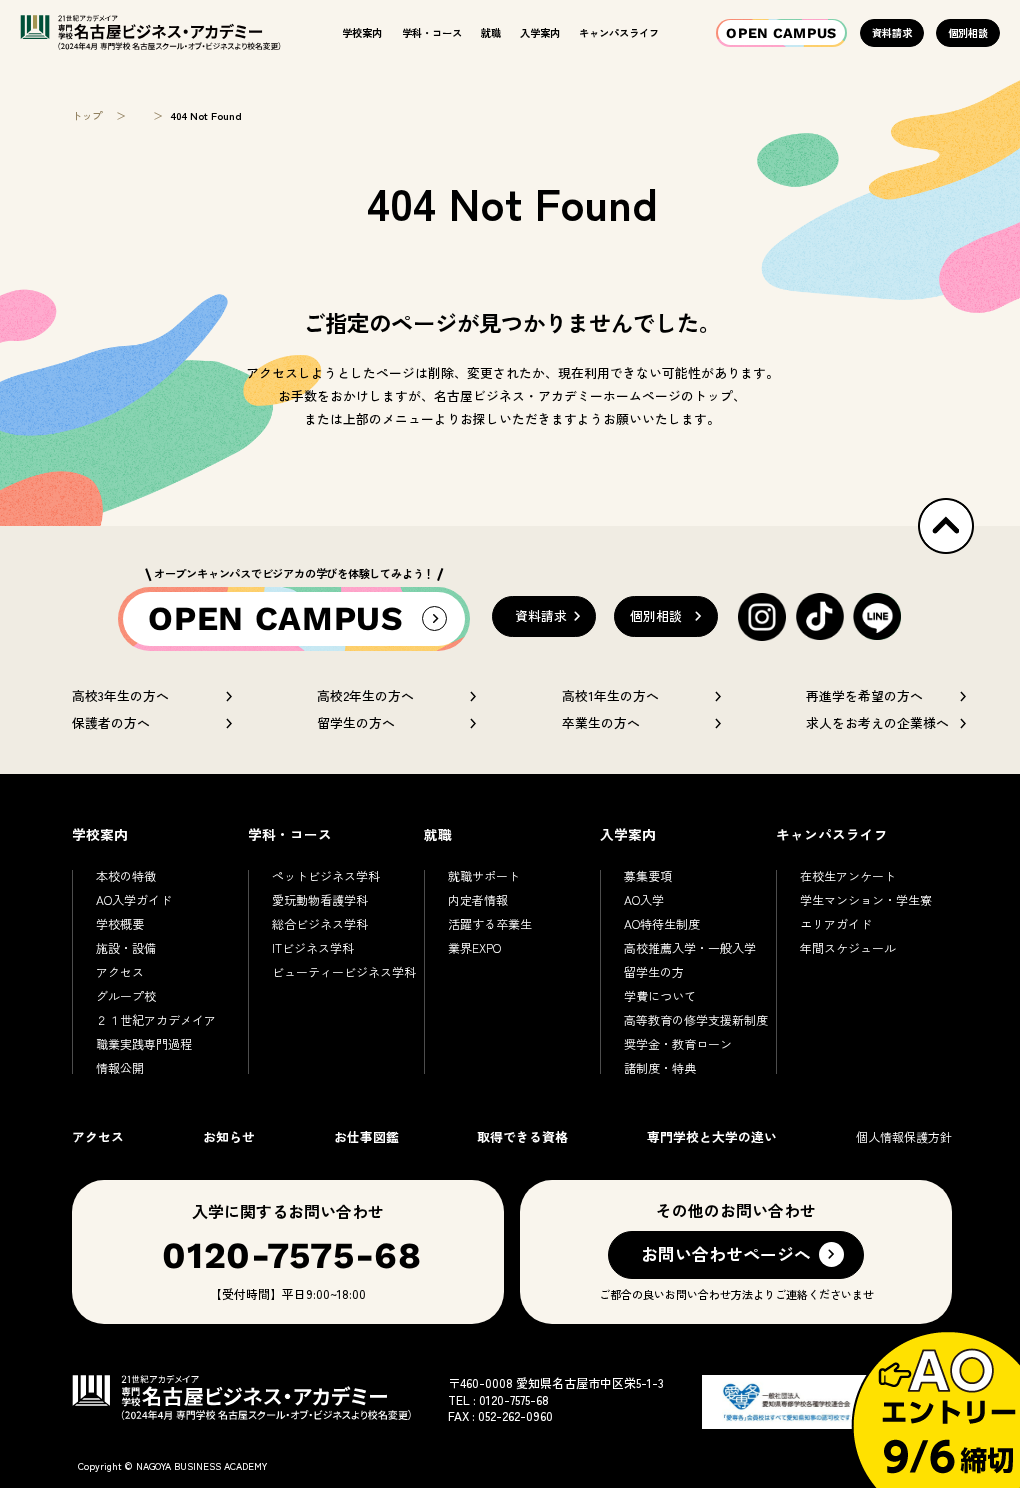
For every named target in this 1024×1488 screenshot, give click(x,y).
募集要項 (648, 875)
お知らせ (229, 1136)
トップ (87, 115)
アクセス (120, 971)
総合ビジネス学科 (320, 923)
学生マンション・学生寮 (866, 899)
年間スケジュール (848, 947)
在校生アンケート (848, 875)
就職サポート (484, 875)
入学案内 (540, 32)
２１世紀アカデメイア (156, 1019)
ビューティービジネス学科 (344, 971)
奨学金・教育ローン (678, 1043)
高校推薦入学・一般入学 (690, 947)
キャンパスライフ (619, 32)
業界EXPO (474, 947)
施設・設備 (126, 947)
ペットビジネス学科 (326, 875)
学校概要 (120, 923)
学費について (660, 995)
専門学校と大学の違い (712, 1136)
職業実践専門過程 (144, 1043)
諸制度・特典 (660, 1067)
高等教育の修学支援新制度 (696, 1019)
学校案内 (362, 32)
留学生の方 (654, 971)
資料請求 (892, 32)
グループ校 (126, 995)
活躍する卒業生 (490, 923)
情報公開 (120, 1067)
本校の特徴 (126, 875)
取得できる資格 (522, 1136)
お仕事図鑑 (366, 1136)
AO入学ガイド (134, 899)
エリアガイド (836, 923)
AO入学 (644, 899)
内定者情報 (478, 899)
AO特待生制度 (662, 923)
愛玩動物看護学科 (320, 899)
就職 (491, 32)
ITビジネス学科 (313, 947)
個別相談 (968, 32)
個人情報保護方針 (904, 1136)
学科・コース (432, 32)
